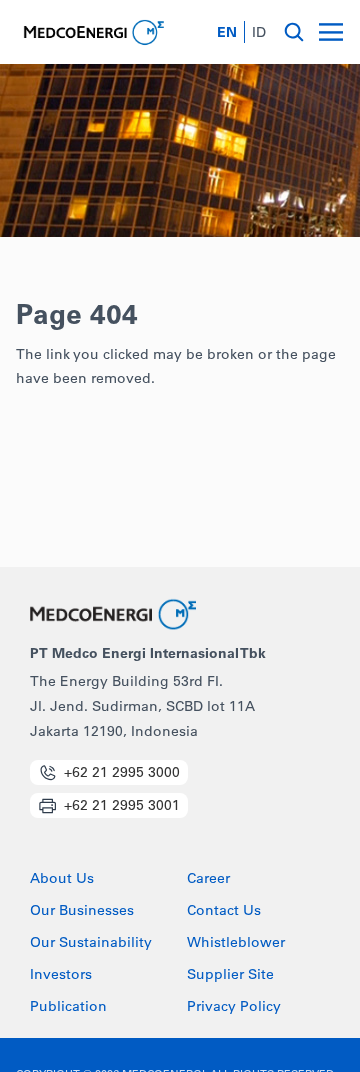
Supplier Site (230, 975)
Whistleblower (236, 943)
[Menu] (331, 32)
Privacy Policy (234, 1007)
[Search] (293, 32)
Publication (68, 1007)
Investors (61, 975)
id (259, 32)
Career (208, 879)
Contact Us (224, 911)
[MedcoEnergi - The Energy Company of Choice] (92, 32)
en (227, 32)
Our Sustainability (91, 943)
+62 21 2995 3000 (122, 772)
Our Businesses (82, 911)
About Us (62, 879)
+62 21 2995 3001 (122, 805)
